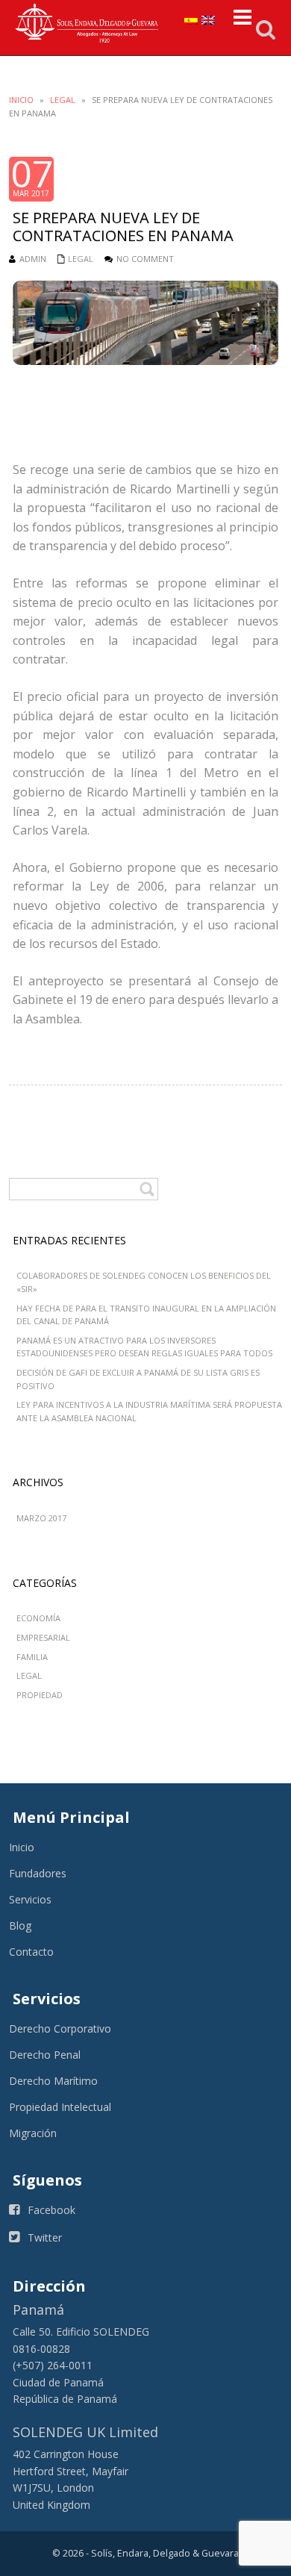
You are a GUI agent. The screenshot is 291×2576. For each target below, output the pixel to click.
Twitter (45, 2237)
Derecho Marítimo (53, 2081)
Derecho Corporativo (60, 2028)
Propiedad (40, 1695)
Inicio (21, 100)
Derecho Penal (45, 2055)
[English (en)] (208, 19)
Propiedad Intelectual (60, 2107)
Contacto (31, 1952)
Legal (63, 100)
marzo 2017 (41, 1518)
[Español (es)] (191, 19)
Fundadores (38, 1873)
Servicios (30, 1899)
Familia (32, 1657)
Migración (33, 2133)
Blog (20, 1925)
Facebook (51, 2210)
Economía (38, 1618)
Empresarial (43, 1637)
